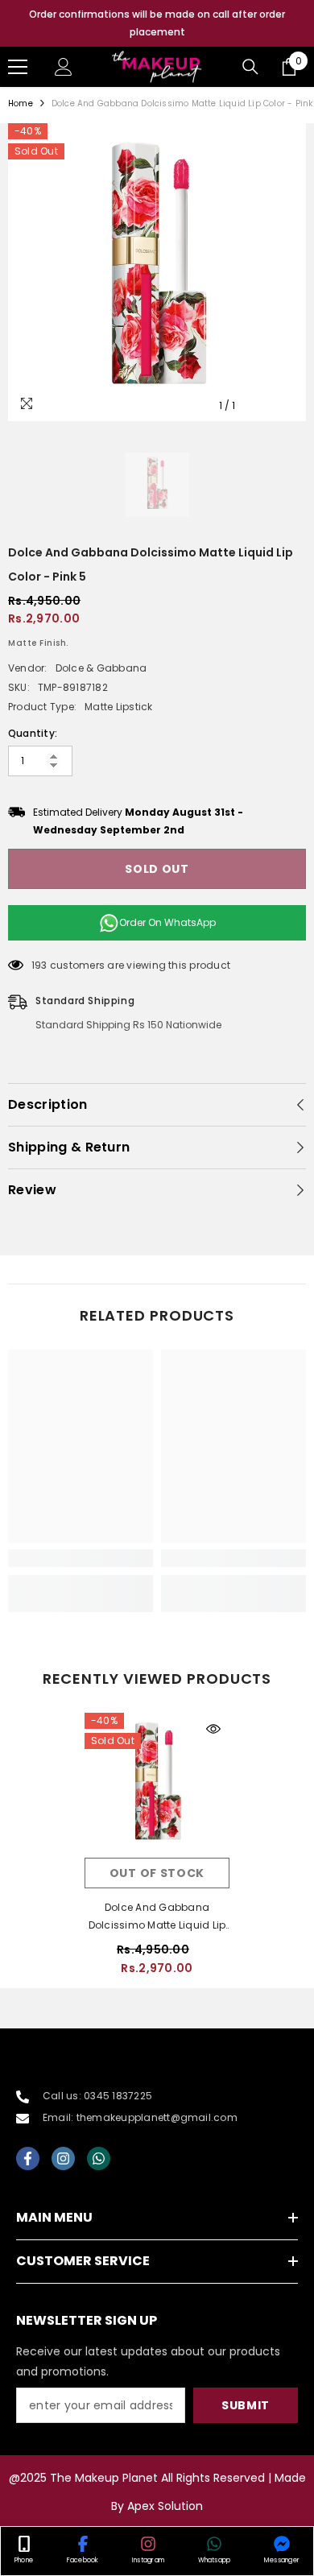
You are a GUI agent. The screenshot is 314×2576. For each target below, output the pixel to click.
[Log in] (64, 67)
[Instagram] (63, 2158)
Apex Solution (165, 2506)
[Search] (250, 67)
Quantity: (33, 733)
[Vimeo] (99, 2158)
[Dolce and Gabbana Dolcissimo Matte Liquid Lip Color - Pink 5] (157, 1785)
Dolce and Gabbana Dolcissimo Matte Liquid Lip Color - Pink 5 (157, 1917)
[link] (81, 1558)
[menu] (18, 67)
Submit (246, 2405)
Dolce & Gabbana (101, 668)
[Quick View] (213, 1729)
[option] (157, 23)
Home (21, 103)
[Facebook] (28, 2158)
